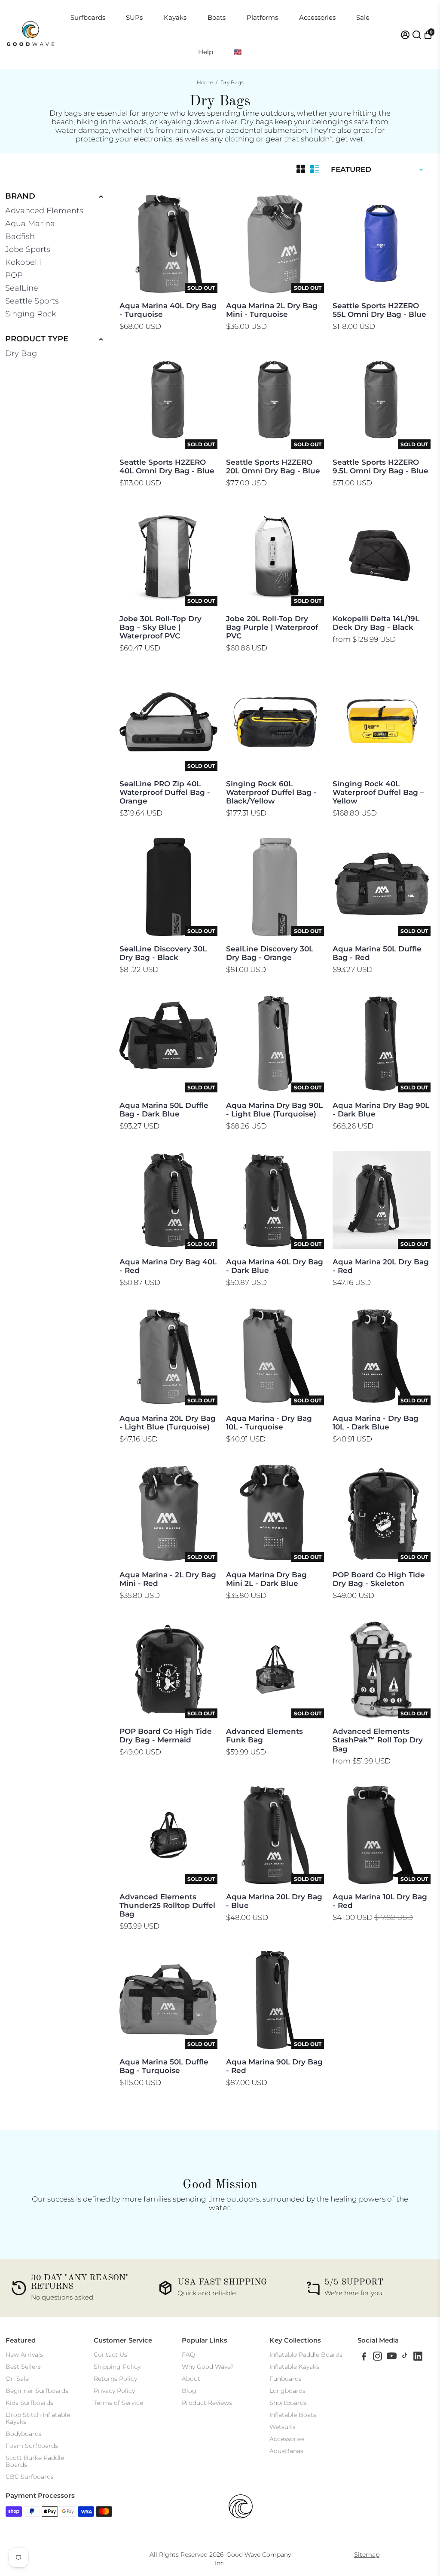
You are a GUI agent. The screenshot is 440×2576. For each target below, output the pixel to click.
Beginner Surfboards (37, 2391)
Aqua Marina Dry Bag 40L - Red (168, 1266)
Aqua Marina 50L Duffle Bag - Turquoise (164, 2066)
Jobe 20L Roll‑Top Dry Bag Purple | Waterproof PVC (272, 627)
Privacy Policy (114, 2391)
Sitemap (367, 2555)
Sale (363, 17)
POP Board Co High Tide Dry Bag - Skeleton (379, 1579)
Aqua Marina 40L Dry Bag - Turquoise (168, 310)
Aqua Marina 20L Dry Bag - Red (381, 1266)
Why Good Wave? (208, 2367)
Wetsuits (283, 2427)
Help (206, 52)
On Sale (17, 2379)
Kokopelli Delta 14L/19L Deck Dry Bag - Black (376, 623)
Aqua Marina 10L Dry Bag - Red (380, 1901)
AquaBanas (286, 2451)
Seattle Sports (32, 301)
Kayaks (175, 17)
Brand (20, 196)
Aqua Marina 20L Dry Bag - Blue (274, 1901)
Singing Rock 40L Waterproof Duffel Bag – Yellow (378, 792)
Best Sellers (23, 2367)
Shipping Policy (117, 2367)
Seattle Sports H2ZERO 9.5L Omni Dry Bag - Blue (380, 466)
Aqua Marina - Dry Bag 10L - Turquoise (269, 1423)
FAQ (188, 2355)
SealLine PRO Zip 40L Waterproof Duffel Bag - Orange (165, 792)
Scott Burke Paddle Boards (35, 2461)
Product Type (37, 339)
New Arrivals (24, 2355)
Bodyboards (24, 2434)
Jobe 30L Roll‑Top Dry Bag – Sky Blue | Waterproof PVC (160, 627)
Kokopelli (23, 262)
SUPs (134, 17)
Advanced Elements (44, 211)
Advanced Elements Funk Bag (264, 1736)
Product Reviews (207, 2403)
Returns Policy (115, 2379)
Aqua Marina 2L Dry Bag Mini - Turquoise (272, 310)
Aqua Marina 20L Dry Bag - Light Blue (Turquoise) (168, 1423)
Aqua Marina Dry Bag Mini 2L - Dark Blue (266, 1579)
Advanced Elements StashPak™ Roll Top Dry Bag (378, 1740)
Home (205, 82)
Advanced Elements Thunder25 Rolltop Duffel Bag (167, 1905)
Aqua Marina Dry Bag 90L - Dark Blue (381, 1110)
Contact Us (110, 2355)
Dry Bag (21, 353)
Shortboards (288, 2403)
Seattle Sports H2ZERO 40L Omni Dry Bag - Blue (167, 466)
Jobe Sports (28, 249)
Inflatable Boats (293, 2415)
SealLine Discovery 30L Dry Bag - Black (163, 953)
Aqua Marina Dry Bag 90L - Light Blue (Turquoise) (274, 1110)
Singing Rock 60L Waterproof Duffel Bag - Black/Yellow (271, 792)
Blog (189, 2391)
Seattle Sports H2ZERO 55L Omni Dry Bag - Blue (379, 310)
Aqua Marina (30, 224)
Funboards (286, 2379)
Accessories (317, 17)
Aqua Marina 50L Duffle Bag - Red (377, 953)
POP (14, 275)
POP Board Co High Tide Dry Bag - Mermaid (166, 1736)
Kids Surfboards (29, 2403)
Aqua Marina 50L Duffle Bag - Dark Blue (164, 1110)
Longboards (287, 2391)
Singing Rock (31, 314)
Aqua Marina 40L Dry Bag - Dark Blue (275, 1266)
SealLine (22, 288)
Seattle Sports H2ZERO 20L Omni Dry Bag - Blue (273, 466)
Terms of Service (118, 2403)
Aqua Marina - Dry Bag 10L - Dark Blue (376, 1423)
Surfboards (88, 17)
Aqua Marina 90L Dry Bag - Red (274, 2066)
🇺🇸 (238, 52)
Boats (217, 17)
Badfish (20, 236)
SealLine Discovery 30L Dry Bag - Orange (270, 953)
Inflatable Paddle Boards (306, 2355)
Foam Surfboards (32, 2446)
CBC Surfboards (30, 2477)
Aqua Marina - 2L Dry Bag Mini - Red (168, 1579)
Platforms (262, 17)
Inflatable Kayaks (294, 2367)
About (191, 2379)
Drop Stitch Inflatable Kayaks (38, 2418)
